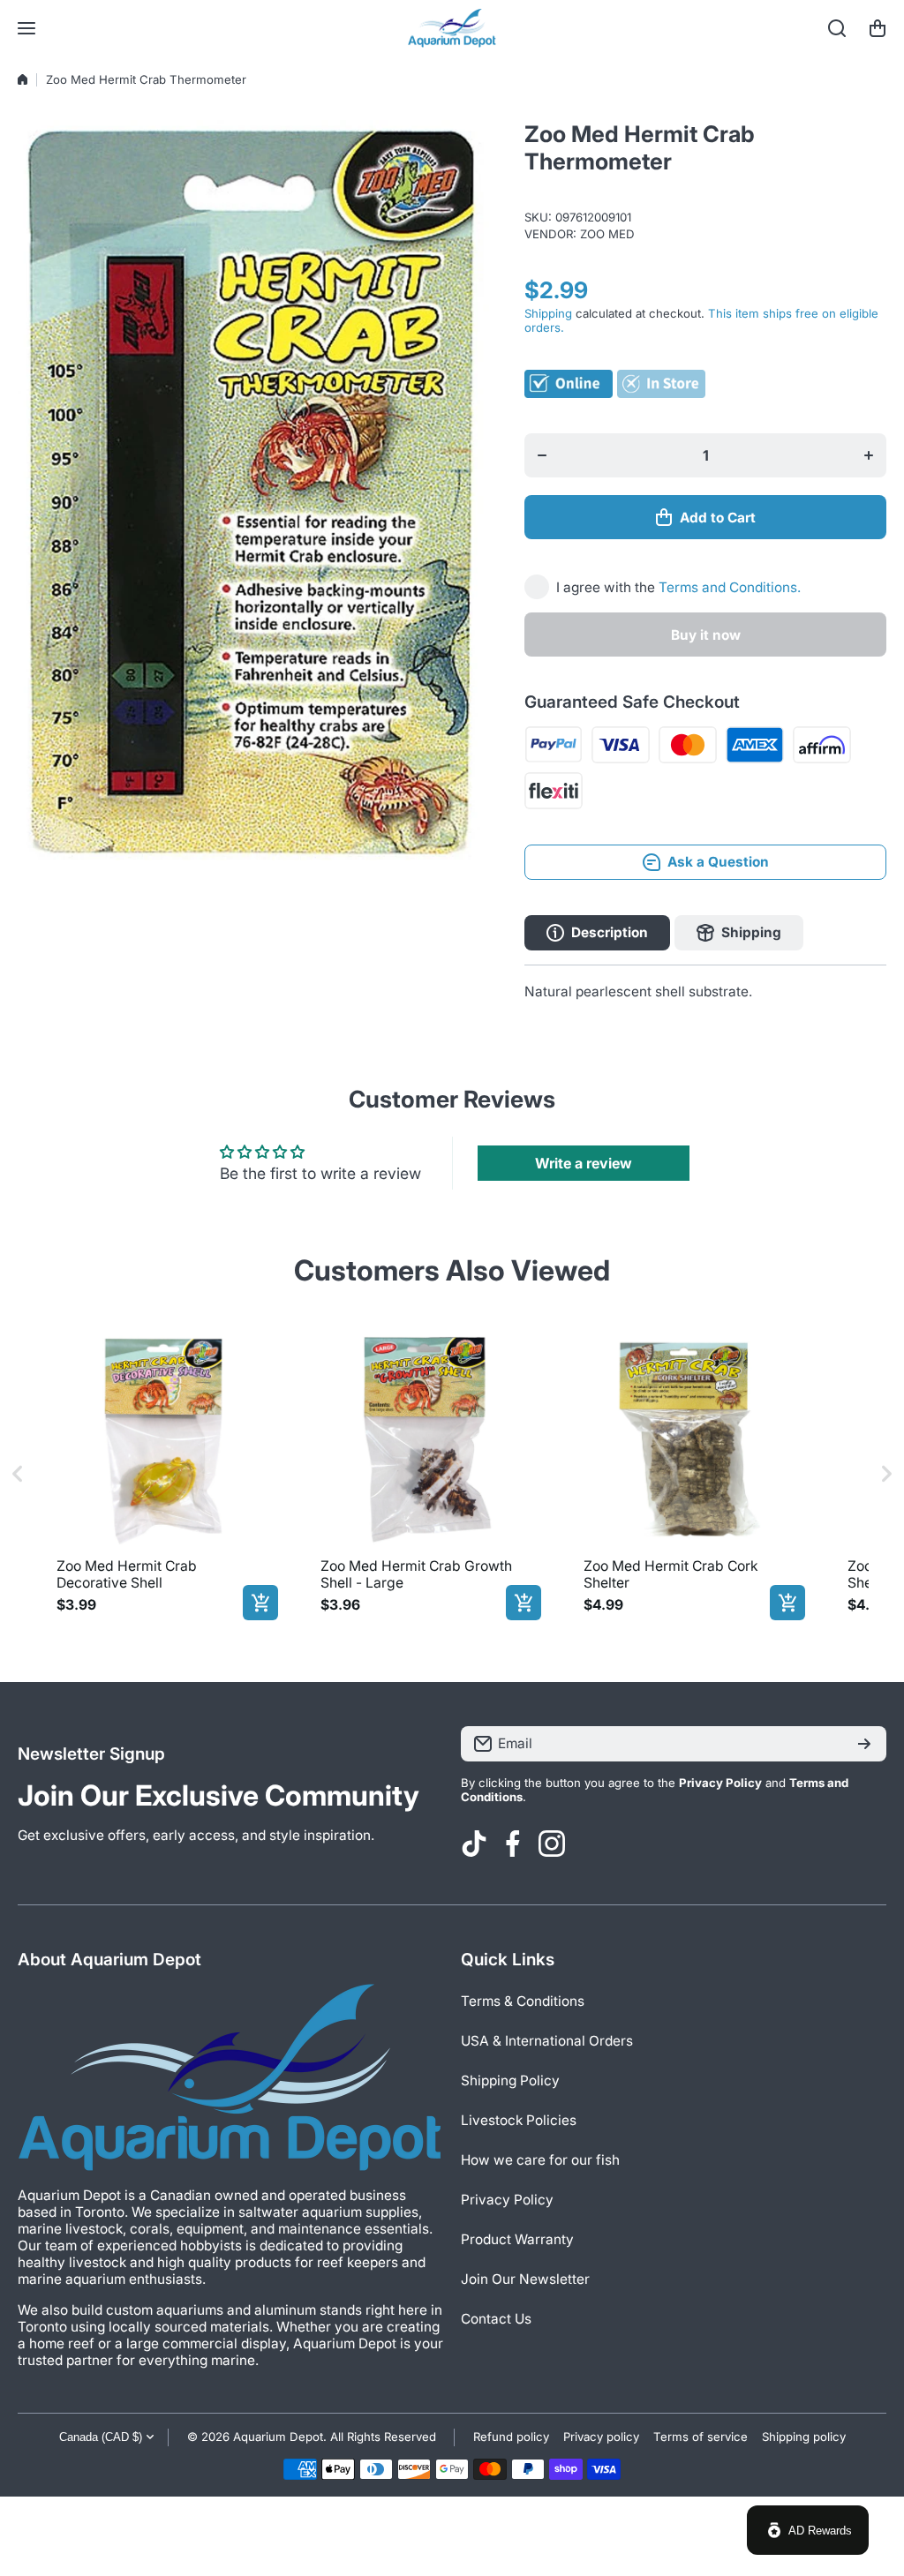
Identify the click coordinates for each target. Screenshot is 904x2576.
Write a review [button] (584, 1163)
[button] (878, 28)
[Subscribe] (864, 1744)
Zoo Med (607, 234)
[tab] (739, 933)
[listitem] (164, 1474)
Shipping (548, 313)
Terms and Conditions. (730, 587)
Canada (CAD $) (101, 2437)
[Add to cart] (260, 1603)
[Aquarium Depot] (452, 28)
